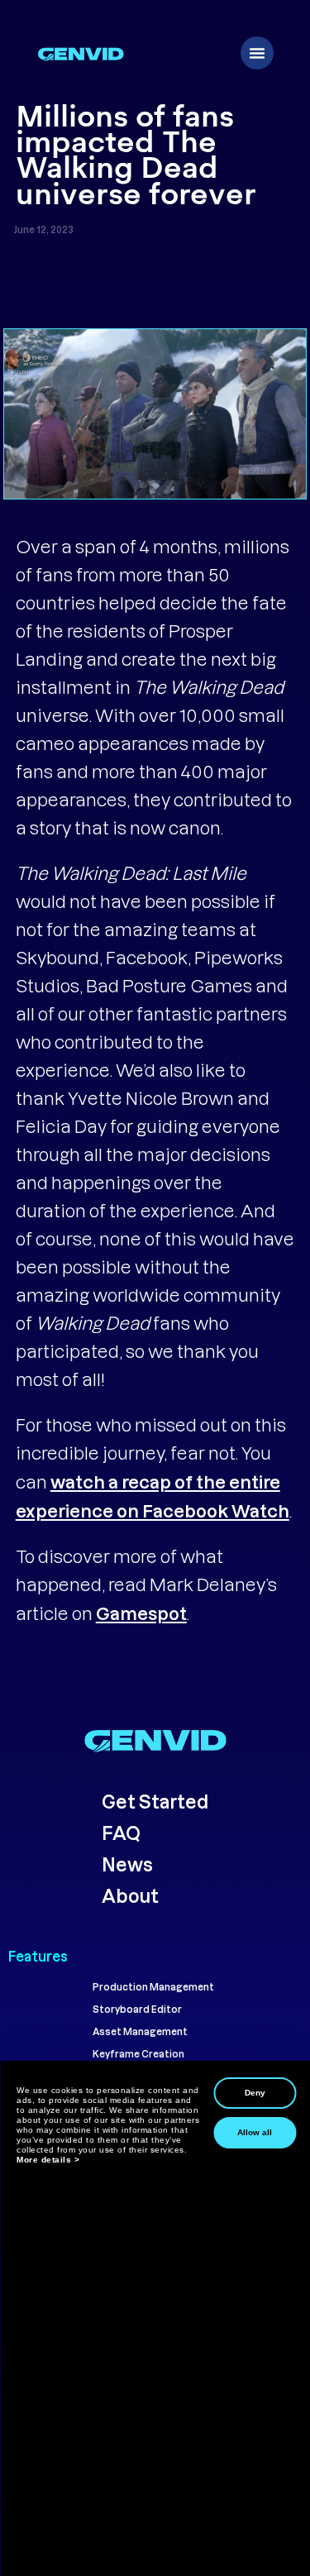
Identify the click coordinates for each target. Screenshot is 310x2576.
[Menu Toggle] (257, 53)
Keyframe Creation (138, 2054)
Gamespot (141, 1613)
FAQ (121, 1833)
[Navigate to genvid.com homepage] (155, 1740)
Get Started (155, 1801)
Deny (255, 2093)
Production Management (153, 1987)
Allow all (255, 2132)
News (127, 1864)
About (132, 1895)
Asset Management (140, 2031)
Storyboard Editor (137, 2009)
